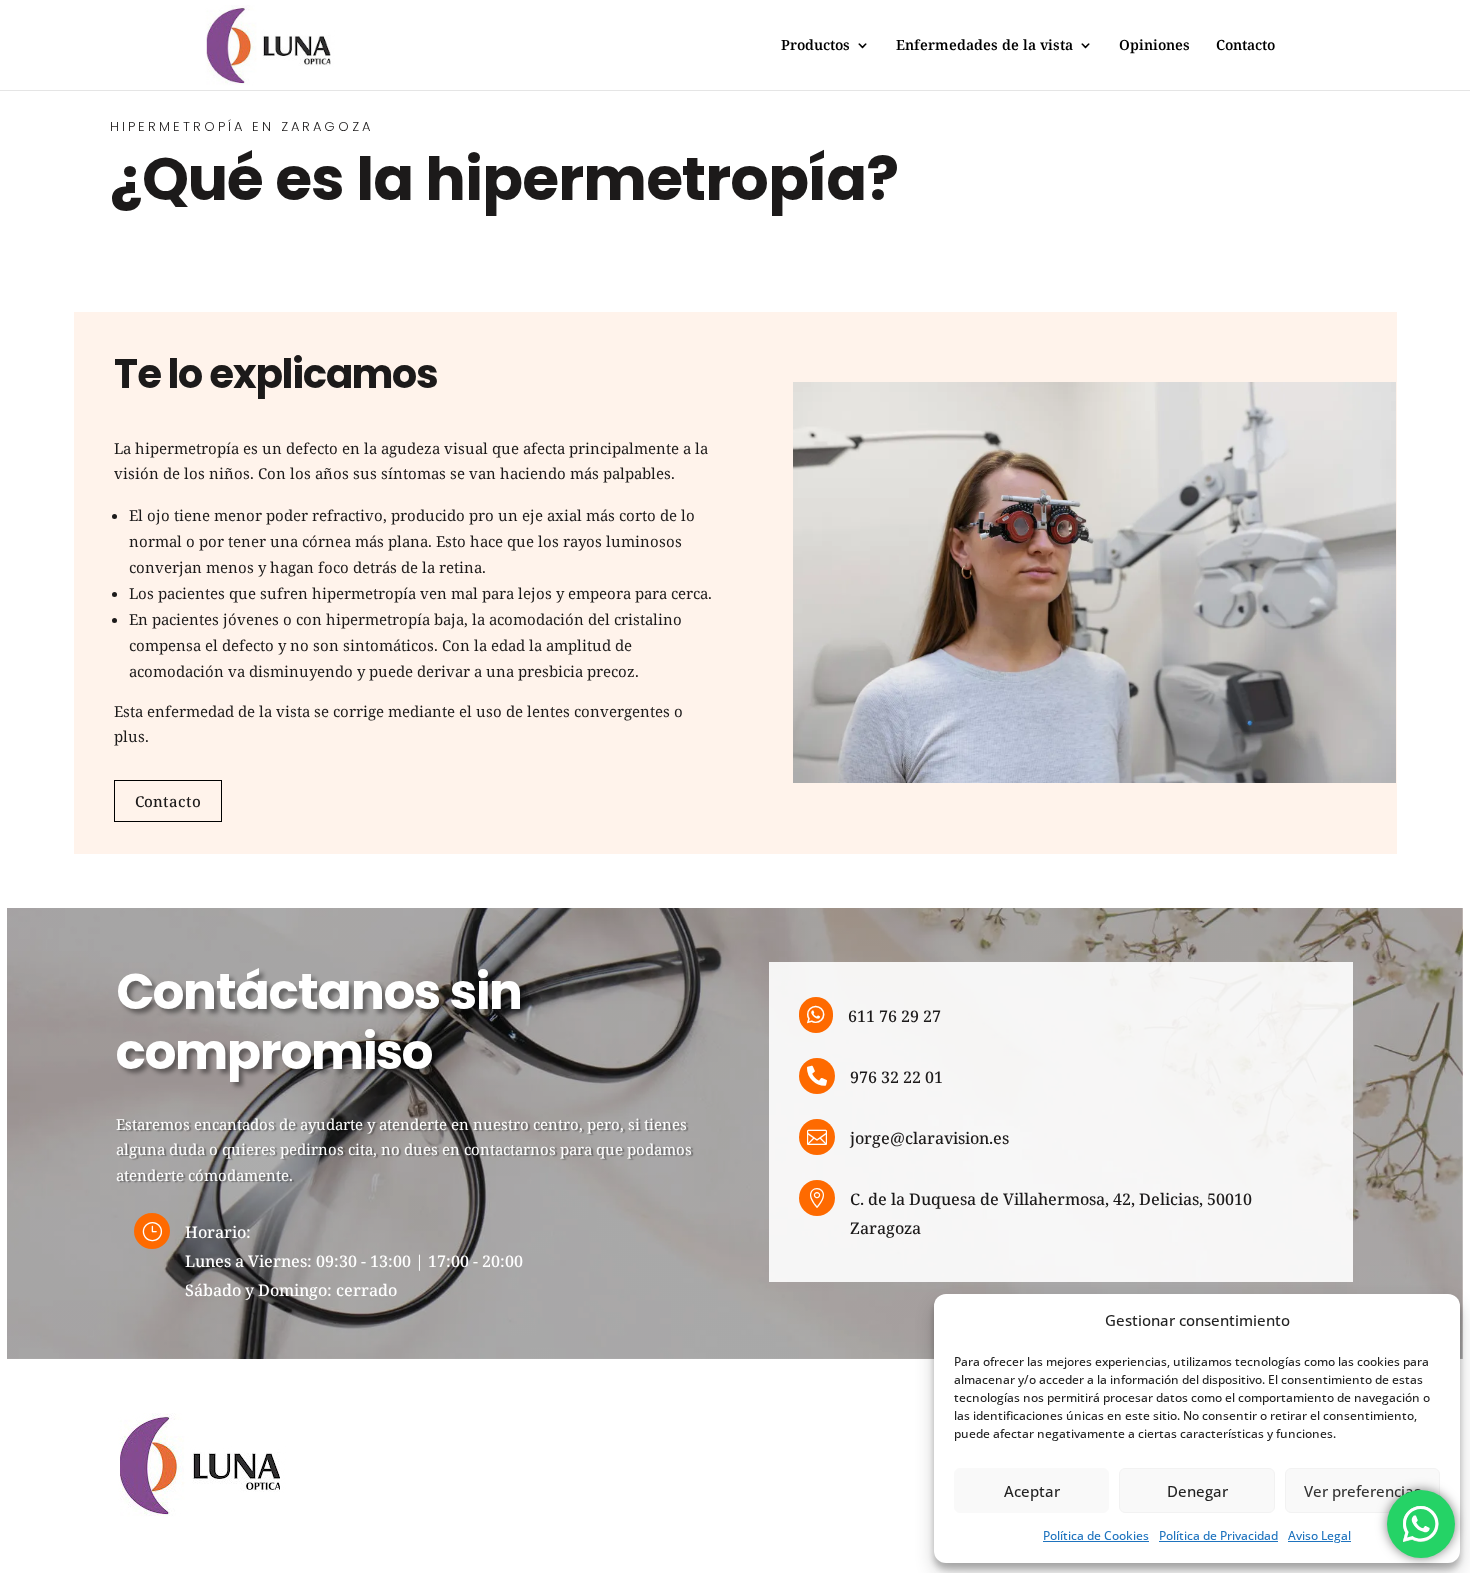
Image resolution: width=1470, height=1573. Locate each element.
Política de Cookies (1096, 1535)
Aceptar (1032, 1491)
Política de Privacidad (1218, 1535)
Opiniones (1154, 46)
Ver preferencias (1362, 1491)
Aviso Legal (1319, 1535)
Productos (815, 46)
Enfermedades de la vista (984, 46)
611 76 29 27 (894, 1016)
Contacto (1245, 46)
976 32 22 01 (896, 1077)
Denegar (1197, 1491)
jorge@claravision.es (929, 1138)
